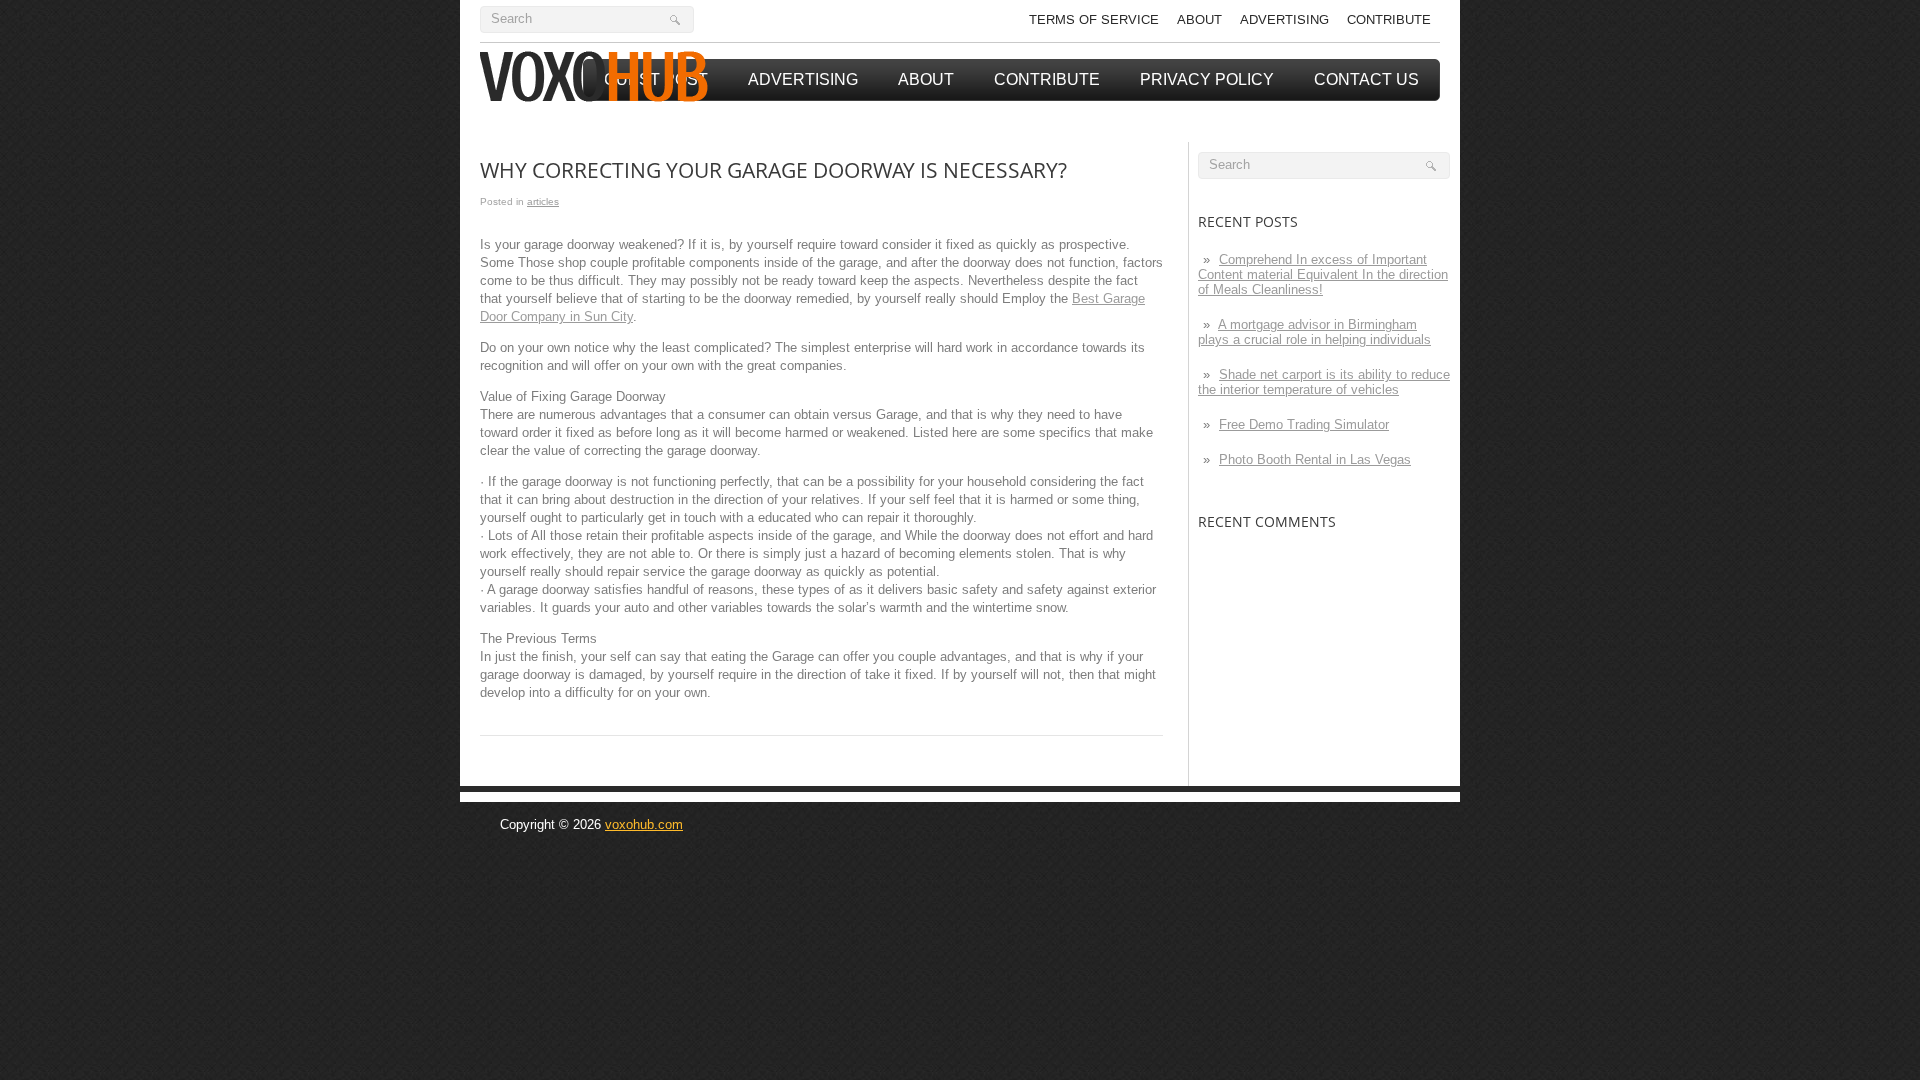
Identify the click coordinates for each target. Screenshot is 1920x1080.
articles (543, 201)
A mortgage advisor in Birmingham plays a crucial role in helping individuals (1314, 332)
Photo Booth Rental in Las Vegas (1315, 459)
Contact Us (1366, 79)
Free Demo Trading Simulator (1304, 424)
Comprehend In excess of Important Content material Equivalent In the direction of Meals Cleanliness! (1323, 274)
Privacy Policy (1207, 79)
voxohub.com (644, 824)
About (1199, 19)
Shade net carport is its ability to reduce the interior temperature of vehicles (1324, 382)
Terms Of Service (1094, 19)
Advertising (1284, 19)
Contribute (1389, 19)
